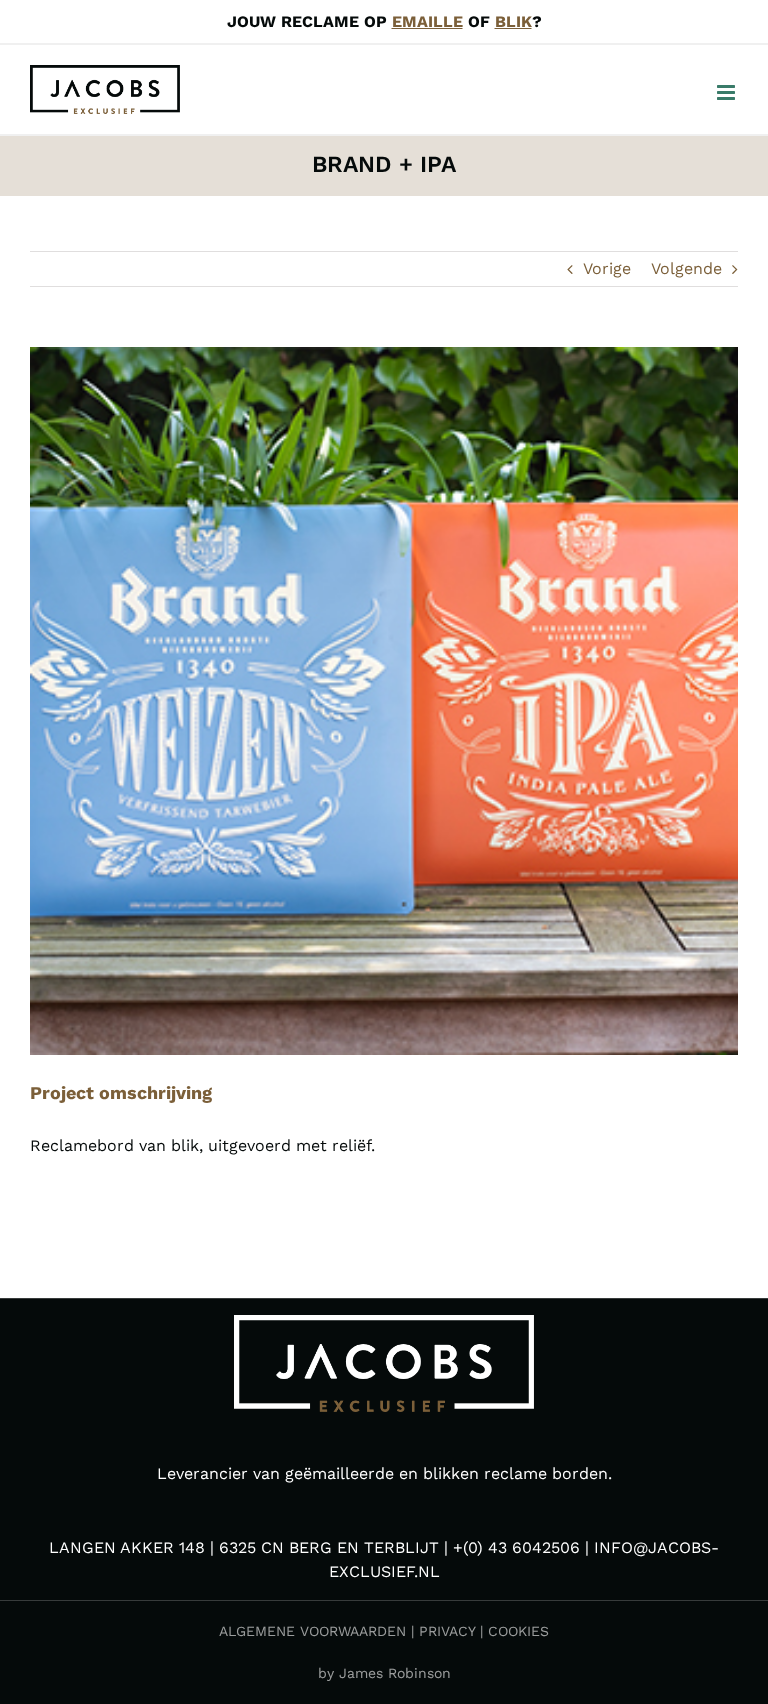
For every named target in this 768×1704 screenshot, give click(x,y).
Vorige (607, 268)
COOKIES (518, 1631)
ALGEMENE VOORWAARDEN (312, 1631)
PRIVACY (447, 1631)
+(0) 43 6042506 (516, 1547)
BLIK (513, 21)
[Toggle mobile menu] (727, 92)
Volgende (686, 268)
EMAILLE (427, 21)
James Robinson (395, 1673)
